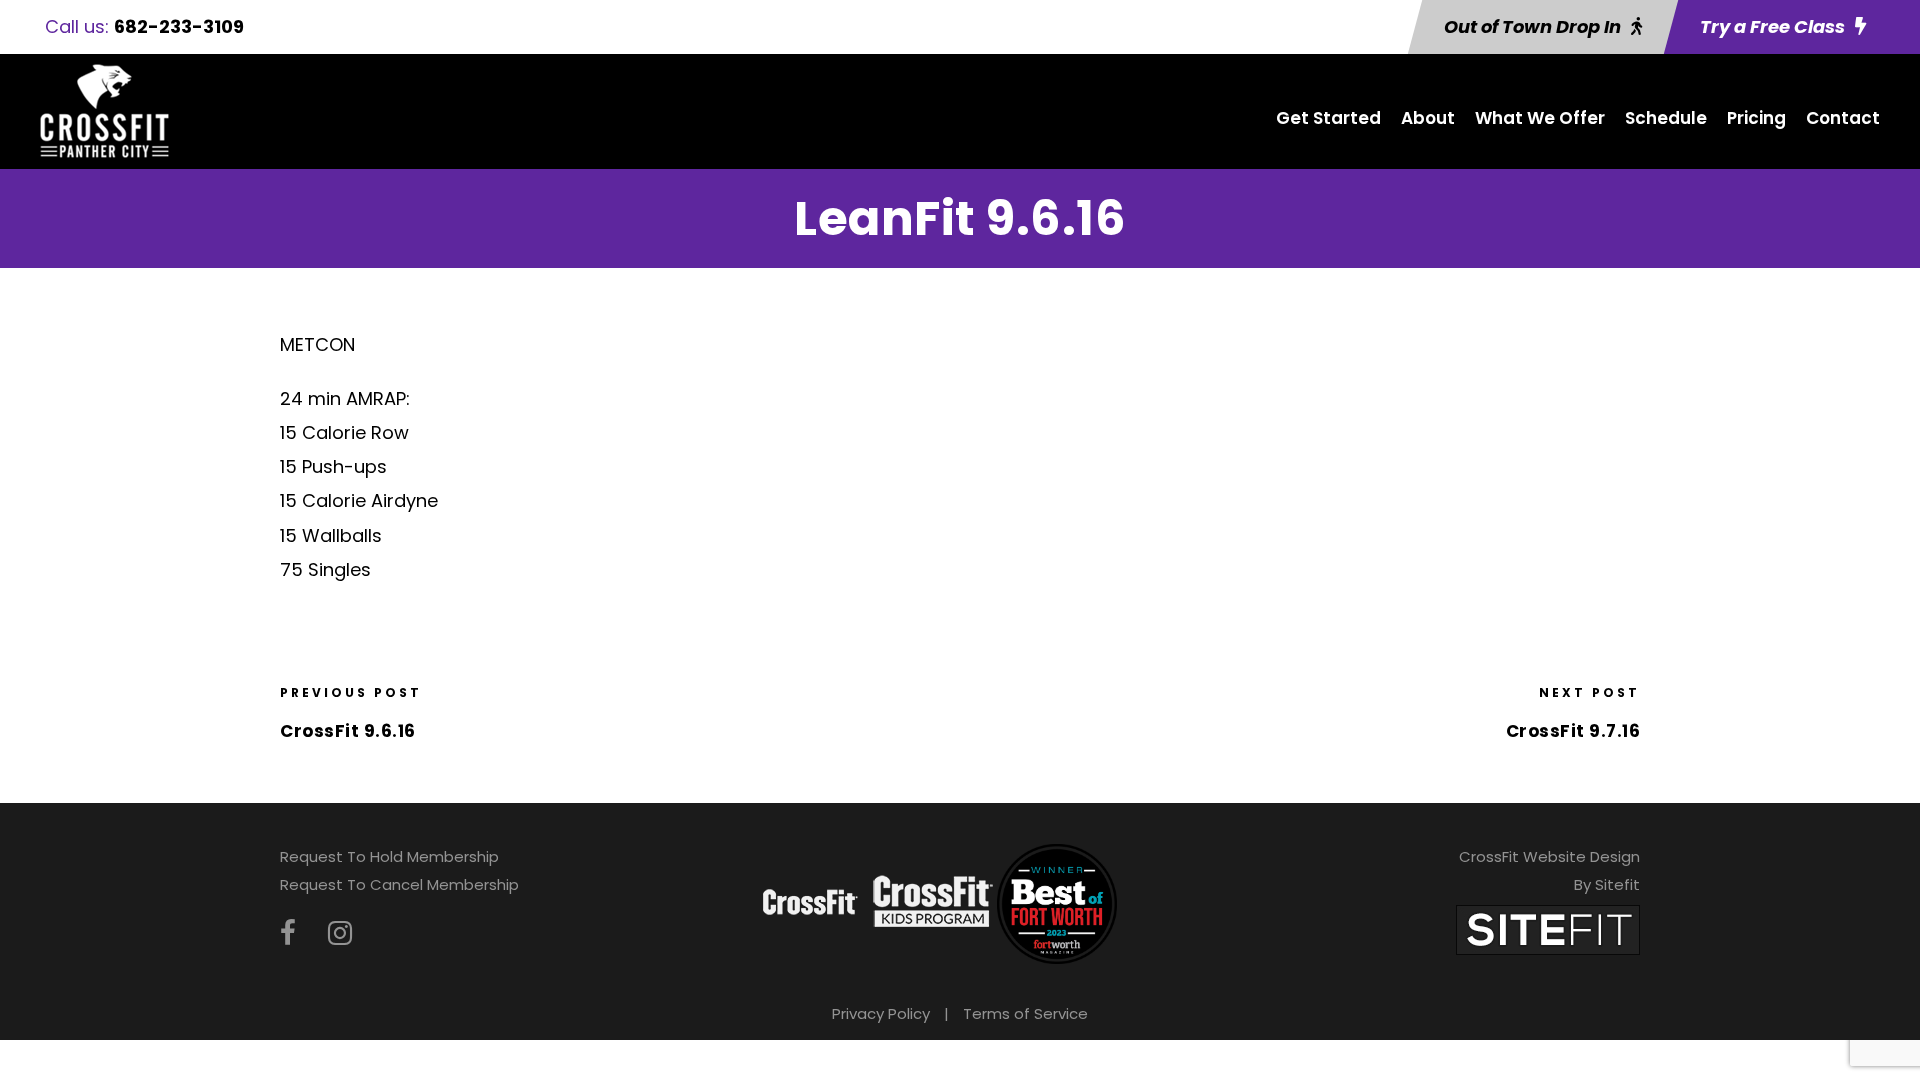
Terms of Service (1025, 1013)
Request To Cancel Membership (399, 884)
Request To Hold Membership (389, 856)
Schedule (1666, 118)
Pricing (1756, 118)
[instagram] (340, 933)
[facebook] (288, 933)
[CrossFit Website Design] (1548, 928)
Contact (1843, 118)
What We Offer (1540, 118)
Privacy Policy (881, 1013)
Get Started (1328, 118)
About (1428, 118)
